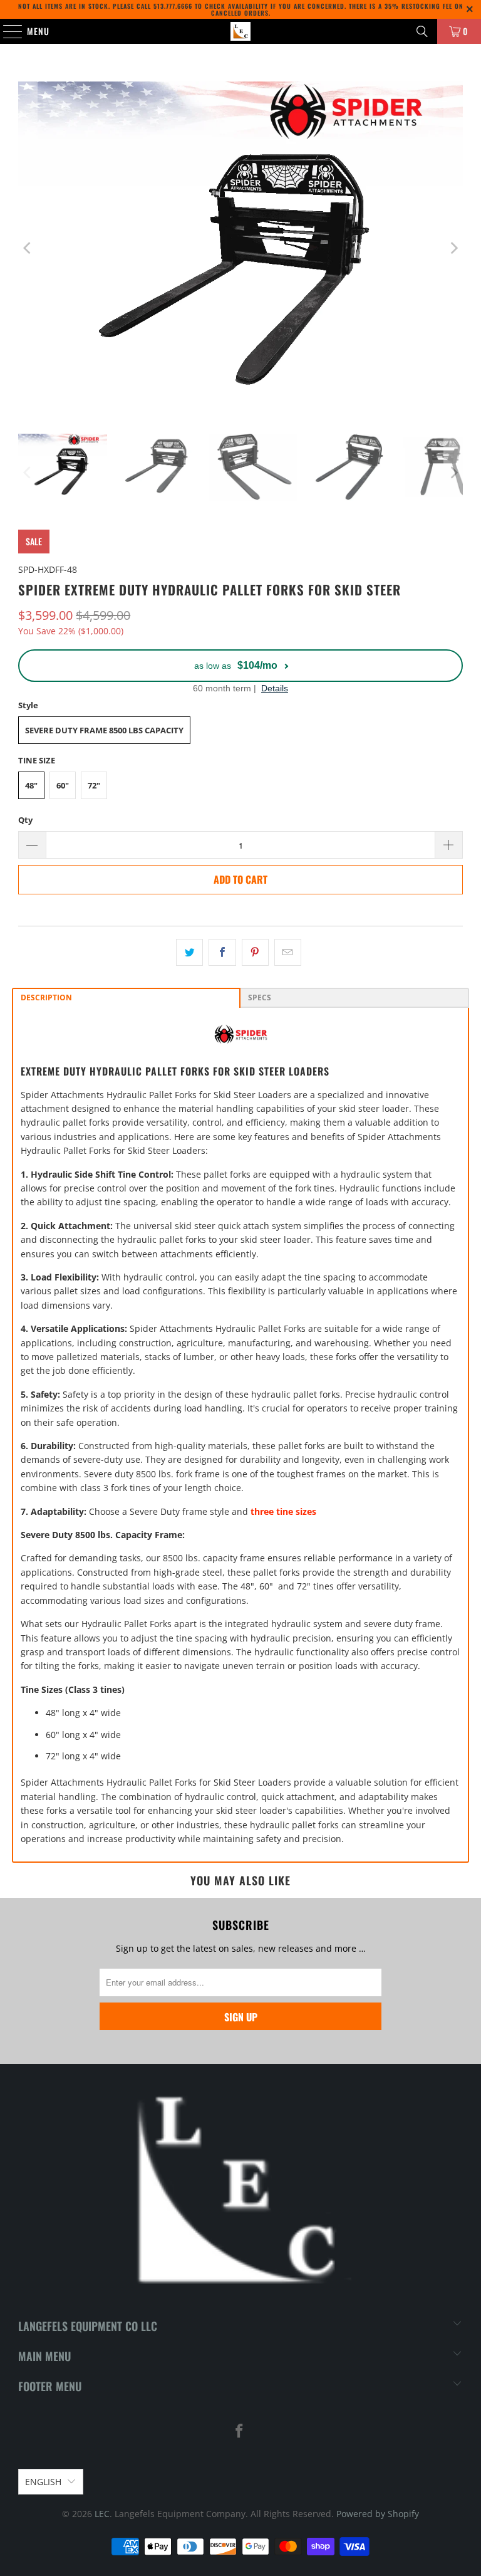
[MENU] (6, 31)
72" (94, 785)
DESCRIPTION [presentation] (46, 997)
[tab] (126, 998)
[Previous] (28, 248)
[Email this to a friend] (288, 952)
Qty (25, 820)
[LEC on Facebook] (240, 2432)
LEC (102, 2514)
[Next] (453, 248)
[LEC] (240, 31)
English (43, 2482)
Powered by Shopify (378, 2514)
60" (63, 785)
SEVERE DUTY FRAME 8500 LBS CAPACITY (104, 730)
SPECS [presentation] (260, 997)
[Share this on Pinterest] (255, 952)
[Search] (422, 31)
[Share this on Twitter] (189, 952)
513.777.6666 (173, 6)
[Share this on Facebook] (222, 952)
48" (31, 785)
